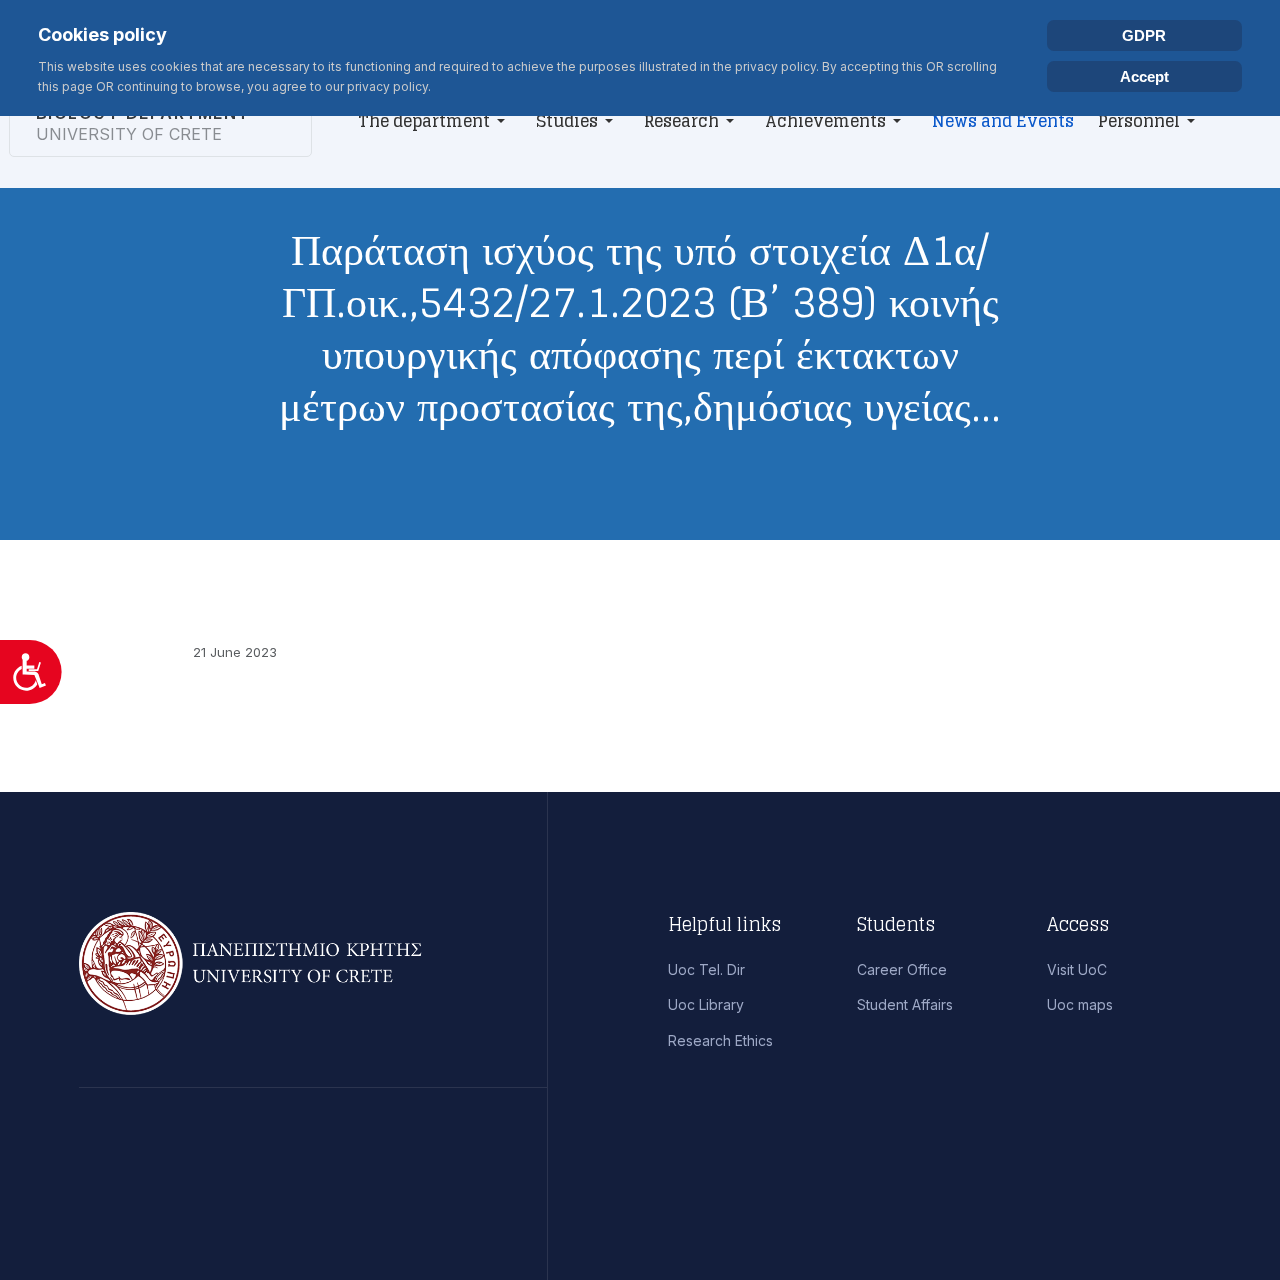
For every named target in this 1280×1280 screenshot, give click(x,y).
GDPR (1144, 35)
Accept (1144, 76)
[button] (435, 121)
